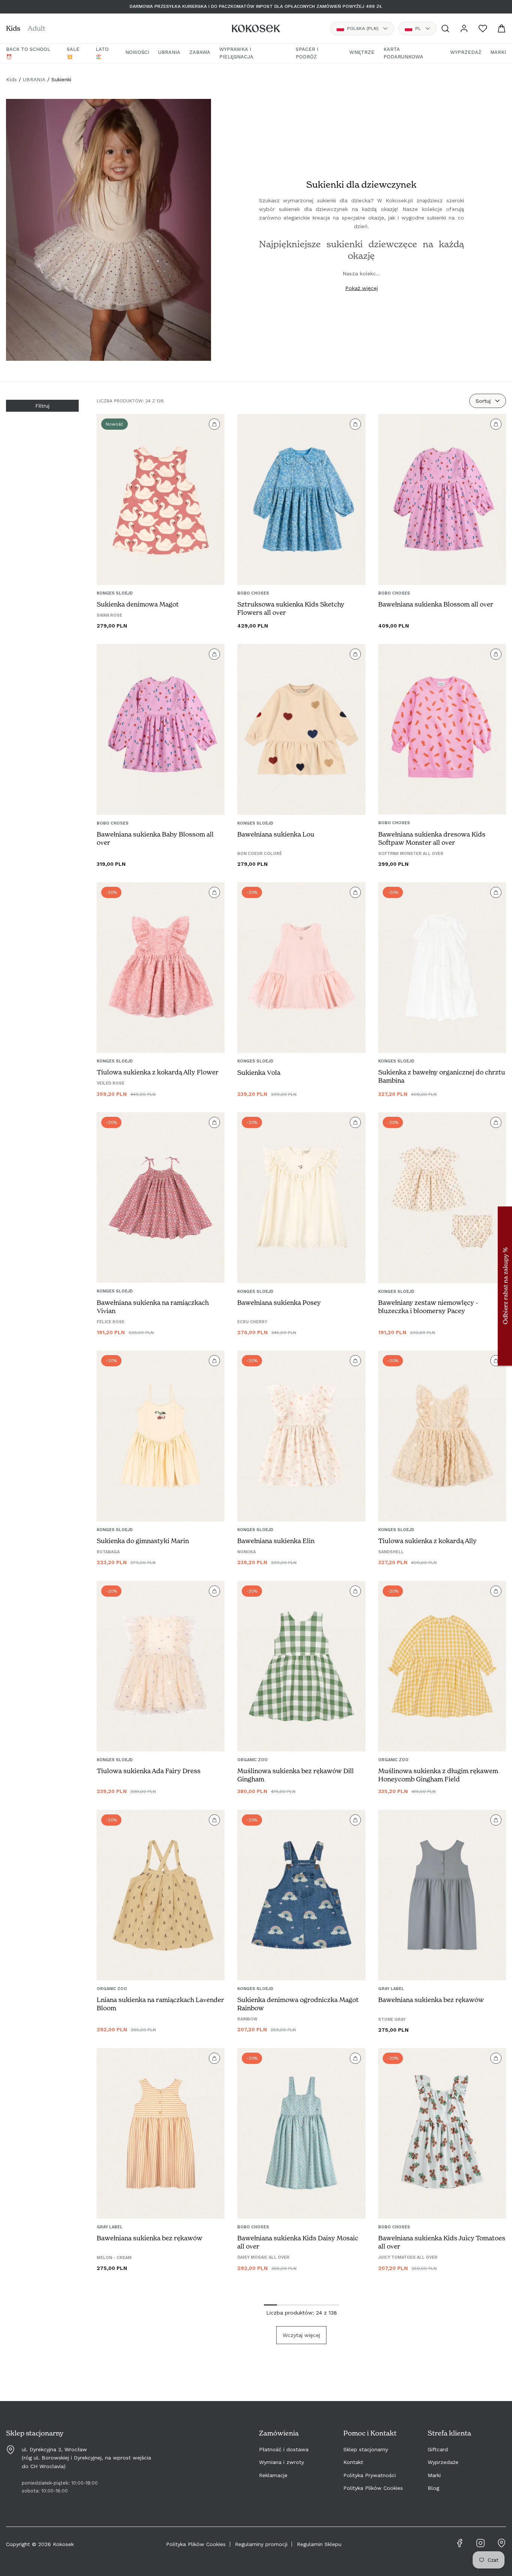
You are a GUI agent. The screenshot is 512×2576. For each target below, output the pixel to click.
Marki (434, 2475)
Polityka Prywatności (370, 2475)
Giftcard (438, 2449)
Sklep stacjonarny (366, 2449)
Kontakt (353, 2462)
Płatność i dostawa (284, 2449)
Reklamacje (273, 2475)
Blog (433, 2488)
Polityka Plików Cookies (373, 2488)
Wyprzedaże (443, 2462)
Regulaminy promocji (261, 2544)
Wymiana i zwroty (281, 2462)
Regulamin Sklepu (319, 2544)
